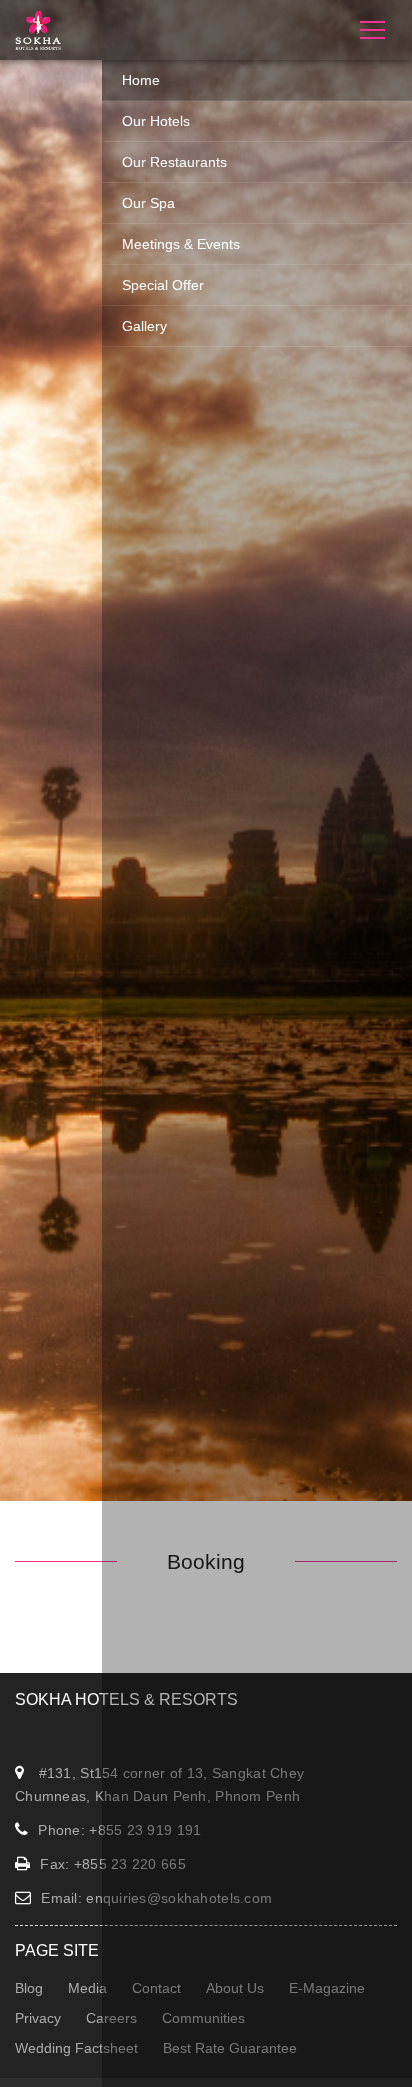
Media (87, 1988)
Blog (29, 1988)
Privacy (38, 2018)
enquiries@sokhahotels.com (179, 1898)
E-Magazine (327, 1988)
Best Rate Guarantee (230, 2048)
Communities (203, 2018)
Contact (156, 1988)
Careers (111, 2018)
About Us (235, 1988)
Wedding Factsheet (76, 2048)
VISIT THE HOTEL (206, 815)
